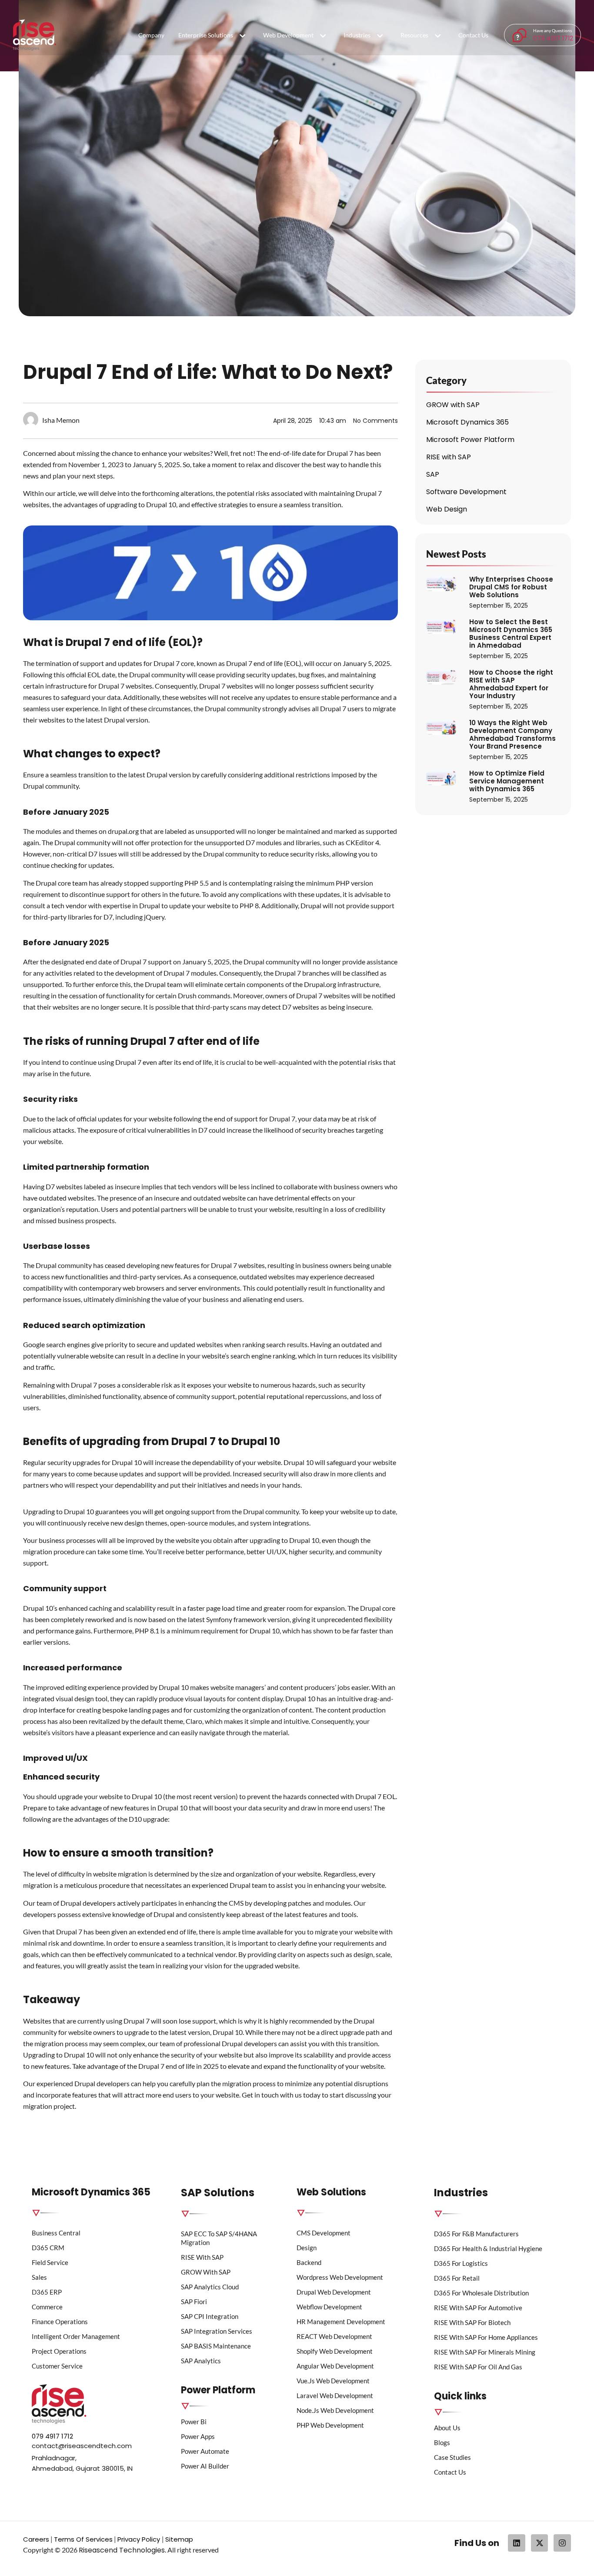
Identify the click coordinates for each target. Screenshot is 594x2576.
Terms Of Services (83, 2539)
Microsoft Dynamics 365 (467, 422)
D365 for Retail (457, 2278)
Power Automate (205, 2451)
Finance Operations (60, 2322)
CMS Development (324, 2233)
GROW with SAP (453, 405)
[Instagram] (562, 2543)
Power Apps (198, 2436)
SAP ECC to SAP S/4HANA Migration (219, 2238)
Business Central (56, 2233)
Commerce (47, 2307)
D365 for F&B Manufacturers (476, 2234)
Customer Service (57, 2366)
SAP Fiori (194, 2302)
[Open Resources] (438, 36)
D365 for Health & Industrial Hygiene (488, 2248)
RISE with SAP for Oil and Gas (478, 2367)
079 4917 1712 (553, 38)
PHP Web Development (330, 2425)
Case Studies (452, 2457)
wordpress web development (340, 2277)
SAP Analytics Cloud (210, 2287)
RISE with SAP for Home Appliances (486, 2337)
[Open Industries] (380, 36)
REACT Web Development (334, 2336)
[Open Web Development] (323, 36)
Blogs (442, 2442)
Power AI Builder (205, 2466)
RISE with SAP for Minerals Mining (485, 2352)
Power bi (194, 2422)
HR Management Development (341, 2322)
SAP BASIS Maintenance (216, 2346)
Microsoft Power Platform (470, 440)
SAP (433, 474)
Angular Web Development (335, 2366)
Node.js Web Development (335, 2410)
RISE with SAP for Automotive (478, 2308)
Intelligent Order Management (76, 2336)
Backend (309, 2262)
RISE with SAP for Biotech (472, 2322)
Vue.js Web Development (333, 2381)
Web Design (447, 509)
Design (307, 2248)
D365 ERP (47, 2292)
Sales (39, 2277)
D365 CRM (48, 2248)
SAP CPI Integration (210, 2316)
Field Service (50, 2262)
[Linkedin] (517, 2543)
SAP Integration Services (217, 2331)
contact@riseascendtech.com (82, 2446)
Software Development (466, 492)
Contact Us (450, 2472)
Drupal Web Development (334, 2292)
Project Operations (59, 2351)
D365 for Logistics (461, 2263)
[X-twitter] (540, 2543)
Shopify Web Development (335, 2351)
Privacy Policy (140, 2539)
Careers (36, 2539)
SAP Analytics (201, 2361)
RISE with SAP (449, 457)
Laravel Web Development (335, 2395)
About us (447, 2428)
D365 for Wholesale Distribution (481, 2293)
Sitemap (179, 2539)
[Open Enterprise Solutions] (243, 36)
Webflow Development (329, 2307)
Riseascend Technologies (122, 2550)
